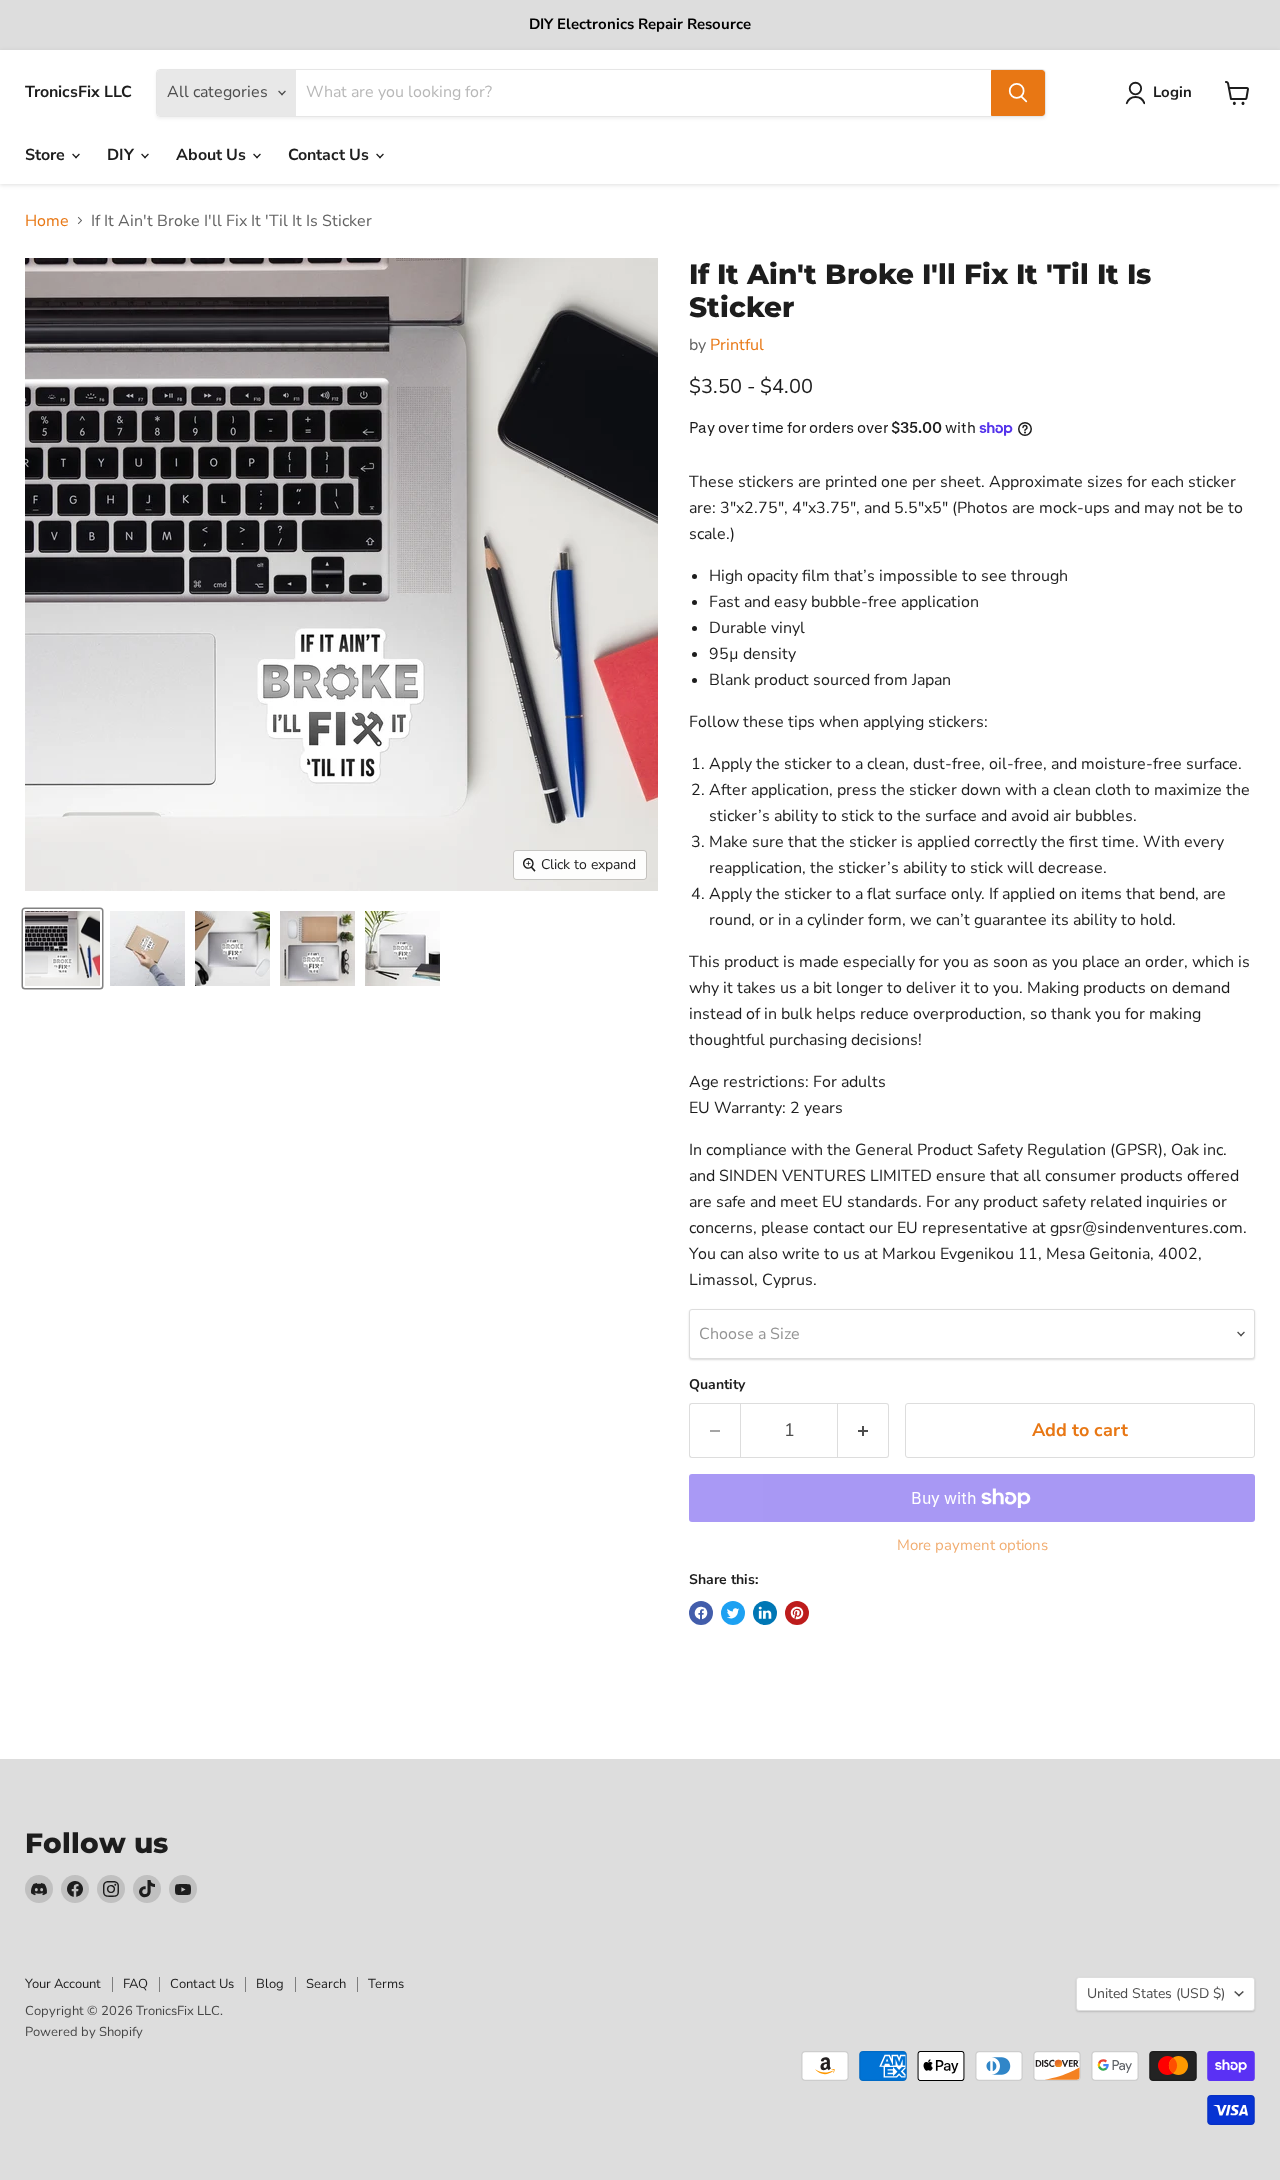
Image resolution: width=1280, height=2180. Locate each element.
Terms (386, 1984)
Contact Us (330, 155)
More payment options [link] (972, 1545)
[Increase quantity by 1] (863, 1430)
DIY (122, 155)
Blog (270, 1984)
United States (1156, 1993)
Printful (737, 345)
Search (326, 1984)
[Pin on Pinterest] (797, 1613)
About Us (213, 155)
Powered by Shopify (84, 2032)
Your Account (63, 1984)
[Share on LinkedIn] (765, 1613)
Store (47, 155)
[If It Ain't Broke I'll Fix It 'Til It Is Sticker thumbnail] (62, 948)
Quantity (717, 1385)
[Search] (1018, 93)
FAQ (135, 1984)
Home (47, 221)
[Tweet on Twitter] (733, 1613)
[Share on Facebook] (701, 1613)
